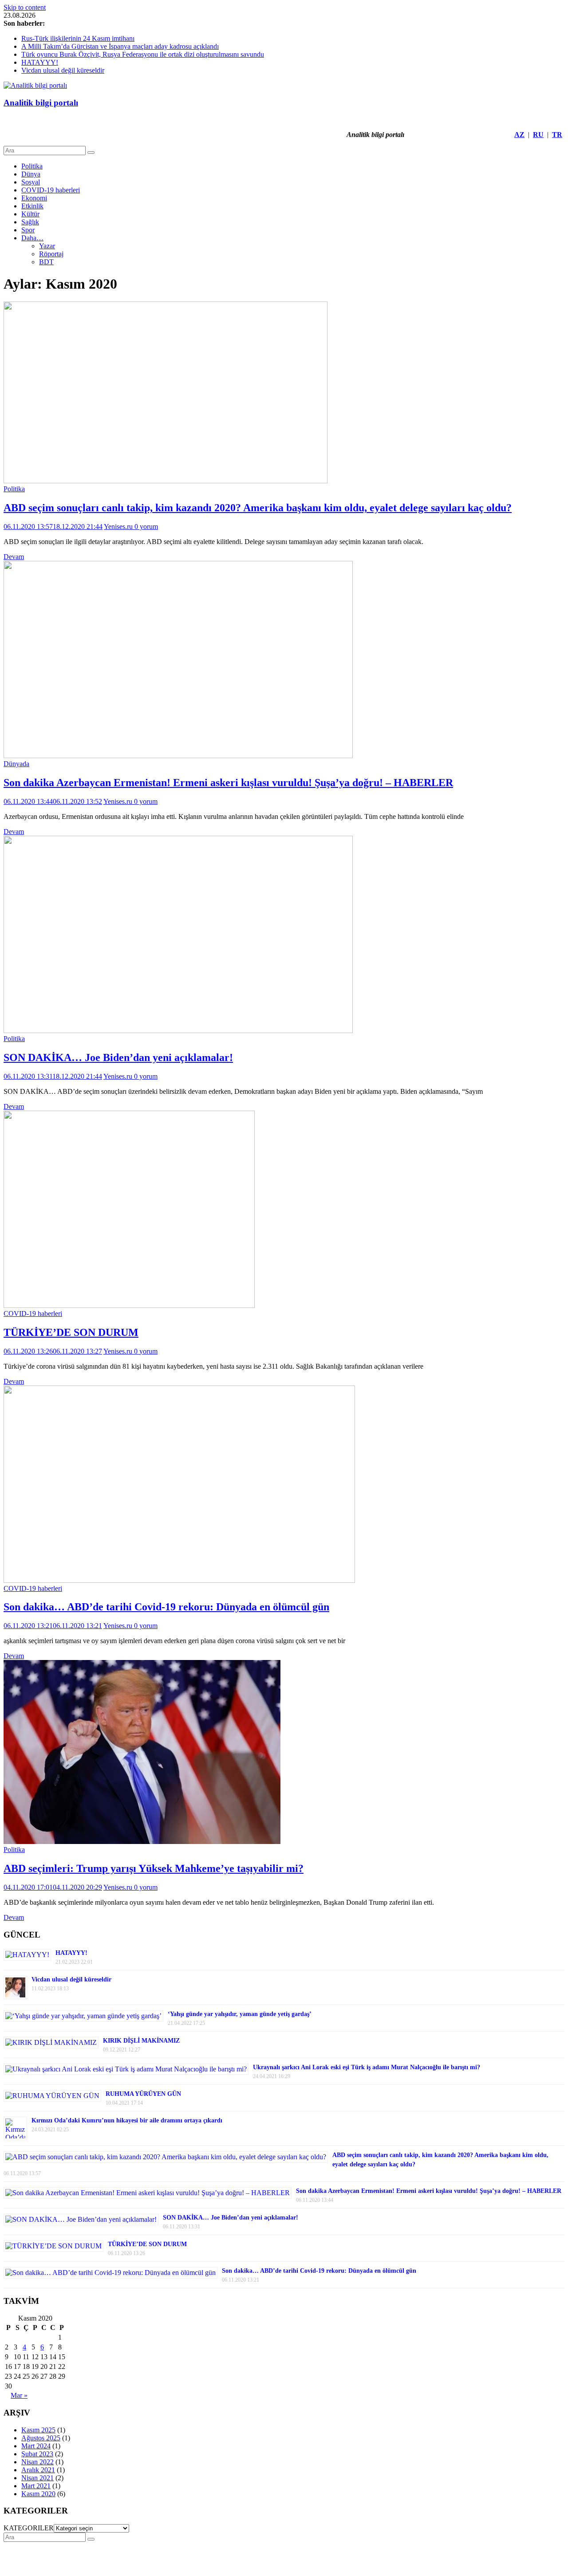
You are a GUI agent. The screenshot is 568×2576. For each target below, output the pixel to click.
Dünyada (16, 764)
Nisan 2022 (37, 2462)
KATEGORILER (29, 2528)
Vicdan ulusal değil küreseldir (63, 70)
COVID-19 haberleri (51, 190)
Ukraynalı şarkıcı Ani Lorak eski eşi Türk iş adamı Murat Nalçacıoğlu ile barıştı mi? (367, 2067)
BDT (46, 262)
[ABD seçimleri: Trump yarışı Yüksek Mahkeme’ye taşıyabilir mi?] (142, 1842)
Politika (32, 166)
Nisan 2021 (37, 2478)
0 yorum (146, 527)
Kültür (30, 214)
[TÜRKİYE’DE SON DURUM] (129, 1306)
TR (557, 135)
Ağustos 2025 (41, 2438)
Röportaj (51, 254)
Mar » (19, 2395)
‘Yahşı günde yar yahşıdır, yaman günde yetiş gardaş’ (240, 2014)
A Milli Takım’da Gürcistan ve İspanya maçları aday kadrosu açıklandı (120, 46)
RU (538, 135)
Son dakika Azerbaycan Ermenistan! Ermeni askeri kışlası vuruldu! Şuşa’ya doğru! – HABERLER (228, 783)
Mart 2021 (36, 2486)
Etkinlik (32, 206)
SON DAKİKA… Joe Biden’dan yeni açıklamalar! (118, 1057)
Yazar (47, 246)
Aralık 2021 (38, 2470)
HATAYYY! (40, 62)
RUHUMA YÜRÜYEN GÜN (143, 2094)
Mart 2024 (36, 2446)
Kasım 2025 (38, 2430)
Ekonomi (34, 198)
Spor (28, 230)
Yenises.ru (119, 527)
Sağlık (30, 222)
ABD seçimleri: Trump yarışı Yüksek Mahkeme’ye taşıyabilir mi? (154, 1868)
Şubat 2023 (37, 2454)
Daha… (32, 238)
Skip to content (25, 7)
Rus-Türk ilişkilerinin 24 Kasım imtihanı (78, 38)
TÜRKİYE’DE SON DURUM (71, 1332)
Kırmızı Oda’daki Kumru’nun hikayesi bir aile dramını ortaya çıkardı (127, 2120)
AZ (519, 135)
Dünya (31, 174)
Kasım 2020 (38, 2494)
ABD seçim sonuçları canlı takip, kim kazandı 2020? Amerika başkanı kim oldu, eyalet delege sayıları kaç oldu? (258, 508)
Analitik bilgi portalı (41, 103)
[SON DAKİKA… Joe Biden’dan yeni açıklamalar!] (178, 1031)
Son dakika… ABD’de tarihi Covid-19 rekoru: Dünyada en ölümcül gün (166, 1607)
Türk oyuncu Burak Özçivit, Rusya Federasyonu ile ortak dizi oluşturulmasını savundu (143, 54)
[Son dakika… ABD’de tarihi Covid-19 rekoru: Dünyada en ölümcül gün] (179, 1580)
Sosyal (31, 182)
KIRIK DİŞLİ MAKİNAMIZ (141, 2041)
